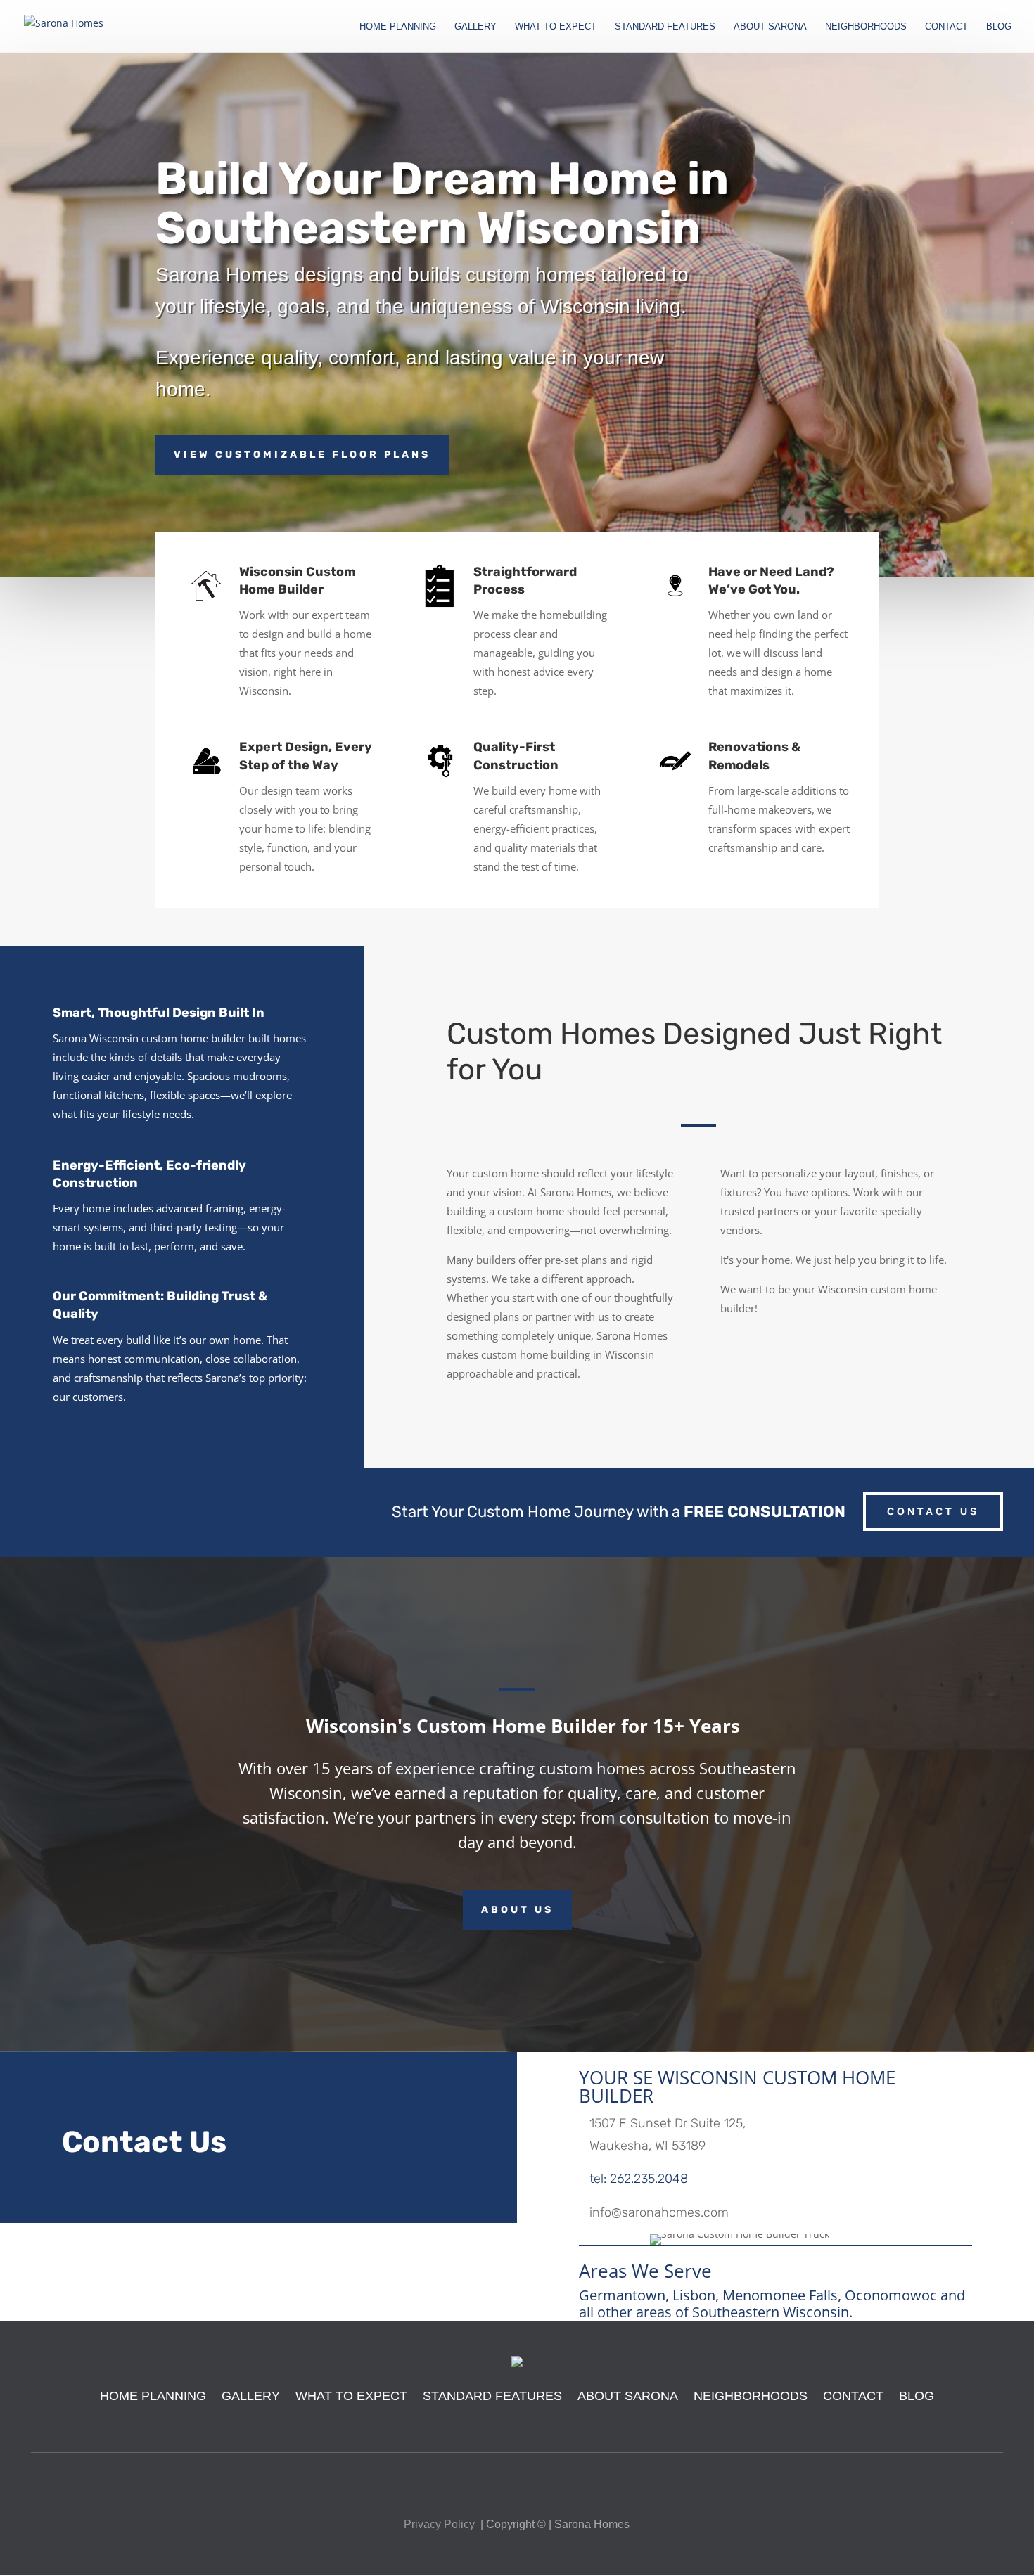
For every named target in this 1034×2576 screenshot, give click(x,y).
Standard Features (492, 2396)
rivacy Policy (443, 2524)
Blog (917, 2396)
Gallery (251, 2396)
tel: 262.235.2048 (639, 2179)
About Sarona (628, 2396)
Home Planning (153, 2396)
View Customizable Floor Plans (302, 455)
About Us (517, 1910)
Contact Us (933, 1511)
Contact (853, 2396)
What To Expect (351, 2396)
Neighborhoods (751, 2396)
